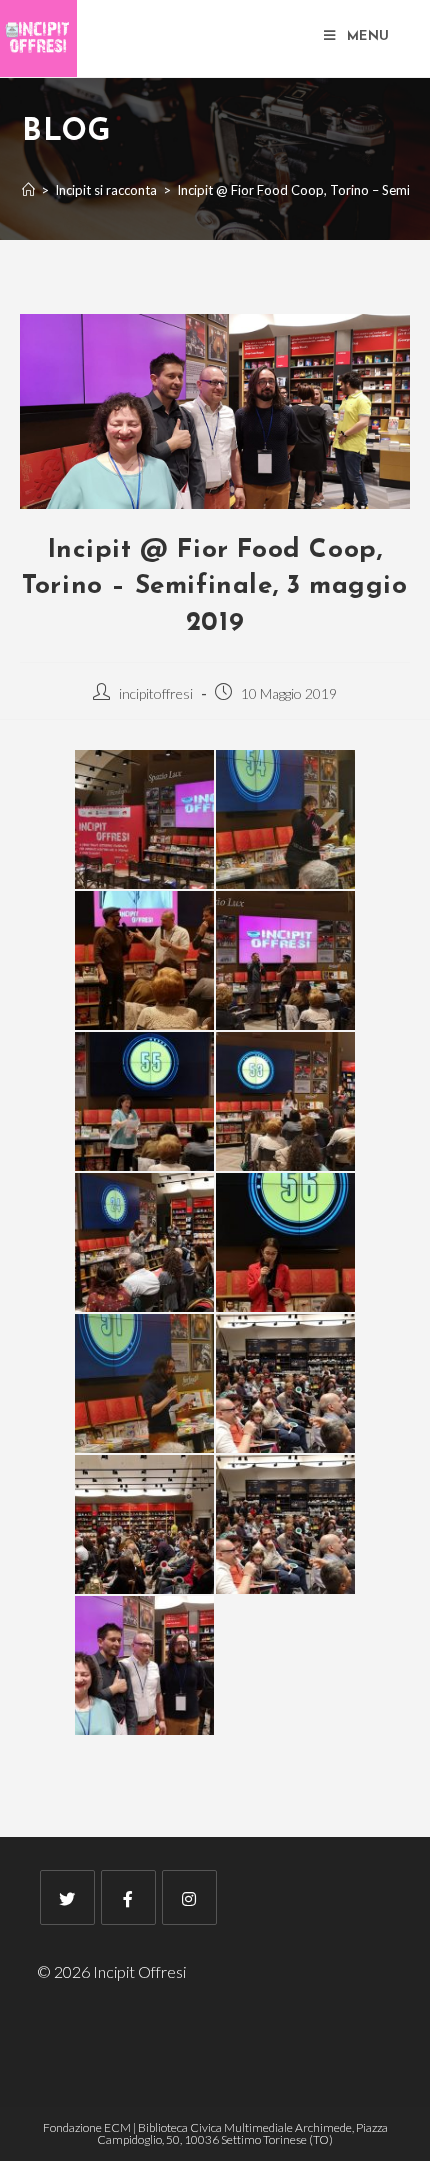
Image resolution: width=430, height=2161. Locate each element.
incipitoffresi (156, 693)
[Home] (28, 190)
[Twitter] (67, 1897)
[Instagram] (189, 1897)
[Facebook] (128, 1897)
